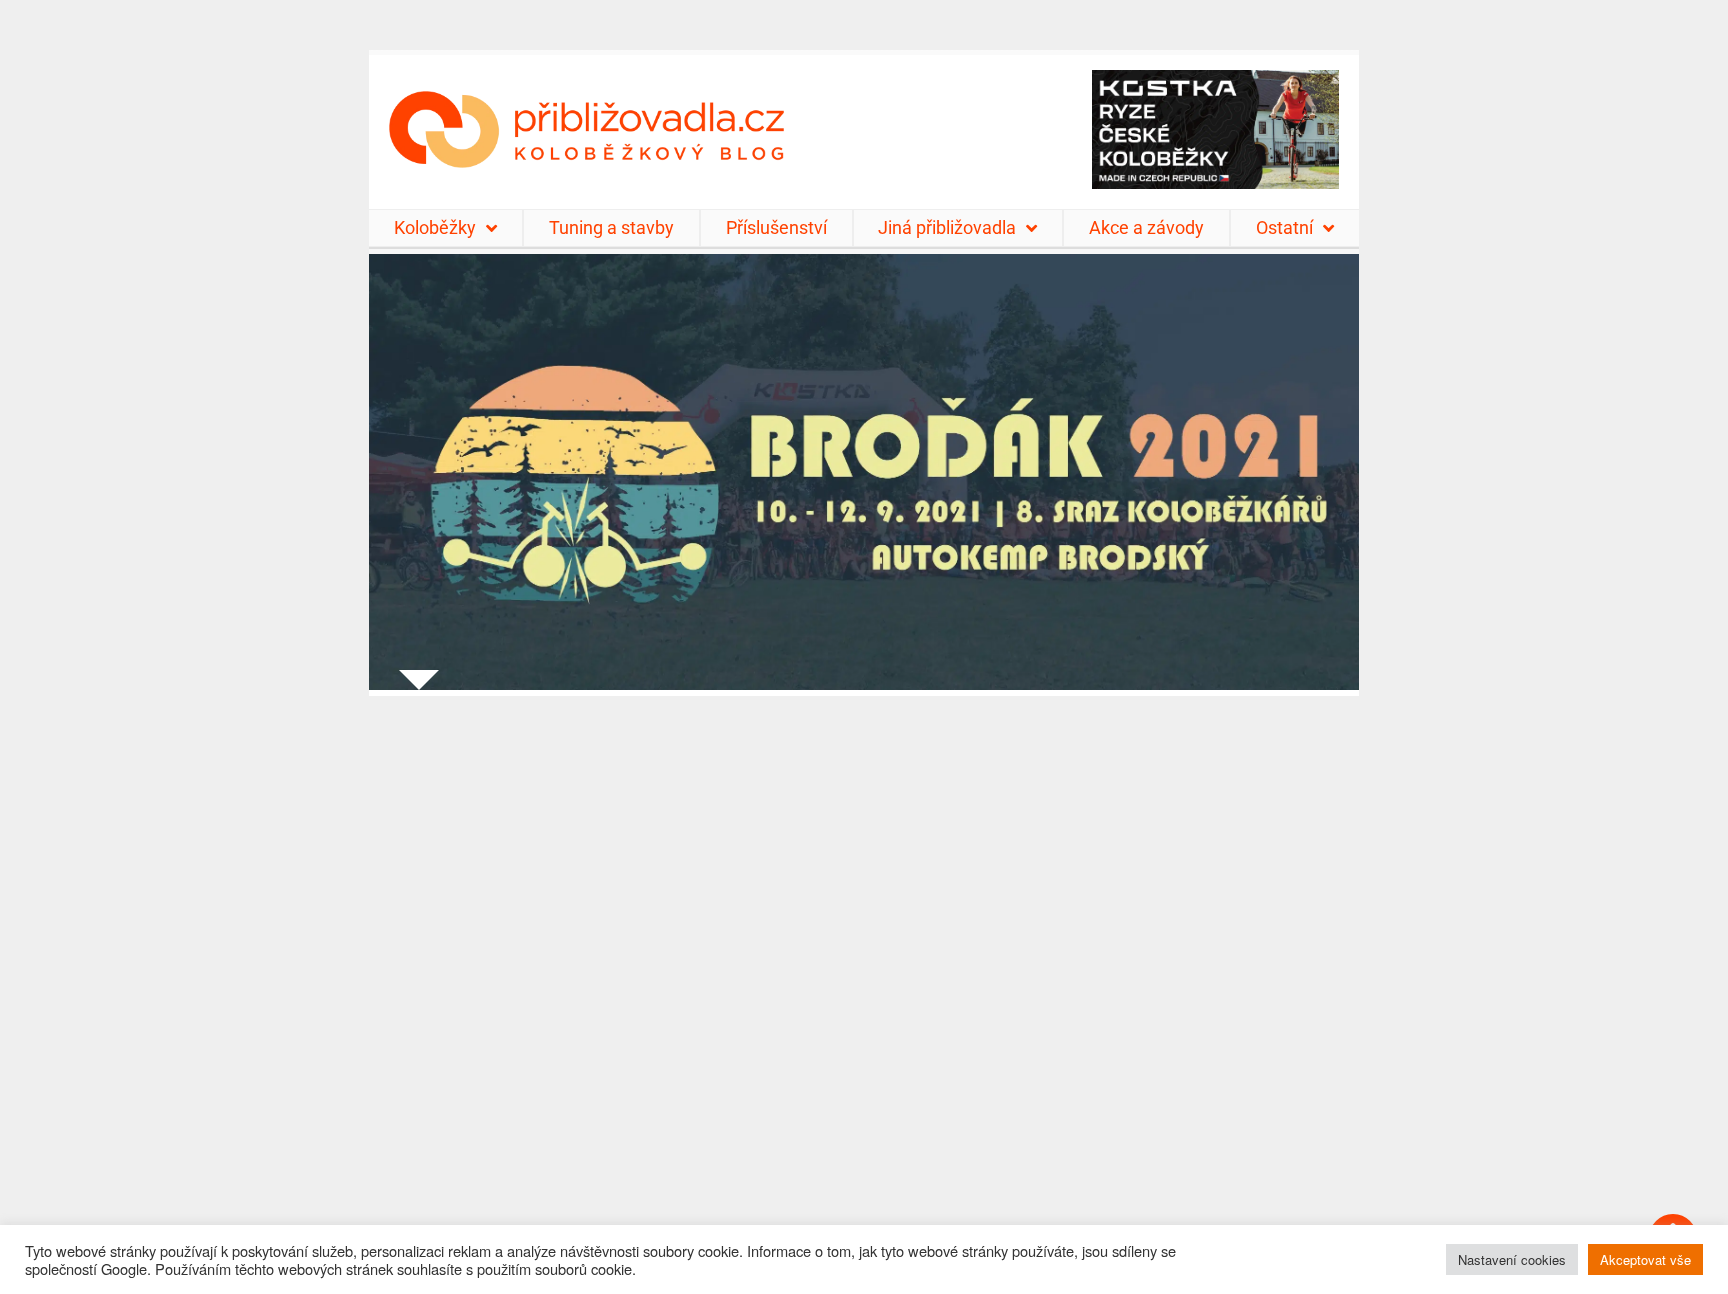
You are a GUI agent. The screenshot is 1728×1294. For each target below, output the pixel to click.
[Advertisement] (864, 982)
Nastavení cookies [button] (1512, 1259)
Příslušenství (776, 227)
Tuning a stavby (611, 227)
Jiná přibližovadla (947, 227)
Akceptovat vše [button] (1645, 1259)
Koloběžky (435, 227)
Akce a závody (1146, 227)
